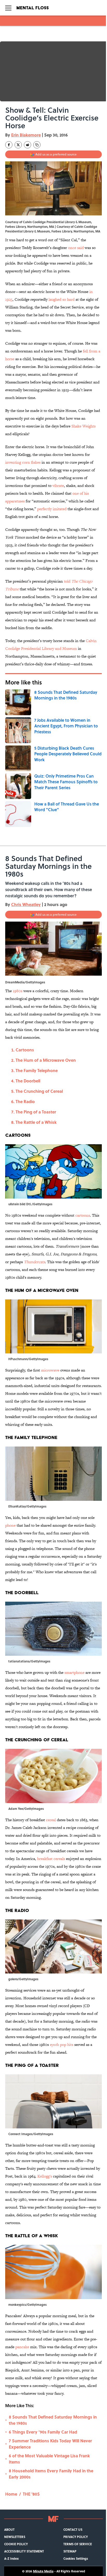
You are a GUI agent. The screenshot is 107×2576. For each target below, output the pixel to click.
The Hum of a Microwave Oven (46, 1060)
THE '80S (31, 2494)
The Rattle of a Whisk (36, 1122)
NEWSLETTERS (15, 2537)
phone (10, 1525)
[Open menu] (8, 8)
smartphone (74, 1672)
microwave (50, 1370)
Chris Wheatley (26, 904)
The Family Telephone (37, 1070)
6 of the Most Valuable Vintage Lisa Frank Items (49, 2459)
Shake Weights (83, 426)
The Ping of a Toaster (36, 1112)
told (68, 581)
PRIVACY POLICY (76, 2537)
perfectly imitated (52, 509)
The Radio (25, 1101)
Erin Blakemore (26, 135)
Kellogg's (45, 2176)
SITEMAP (70, 2551)
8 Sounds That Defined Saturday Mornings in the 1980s (53, 2420)
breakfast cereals (51, 1859)
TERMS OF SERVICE (78, 2544)
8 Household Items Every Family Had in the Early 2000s (51, 2474)
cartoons (83, 1215)
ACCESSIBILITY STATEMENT (24, 2551)
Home (11, 2494)
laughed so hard (62, 299)
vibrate (58, 485)
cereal (51, 1820)
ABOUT (9, 2529)
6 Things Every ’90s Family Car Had (43, 2432)
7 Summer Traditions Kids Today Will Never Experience (50, 2444)
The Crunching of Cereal (39, 1091)
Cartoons (25, 1050)
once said (76, 248)
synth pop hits (62, 2044)
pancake (22, 2347)
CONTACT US (73, 2529)
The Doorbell (28, 1081)
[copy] (37, 145)
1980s (18, 991)
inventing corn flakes (23, 462)
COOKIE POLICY (16, 2544)
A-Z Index (11, 2558)
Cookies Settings (76, 2558)
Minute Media (43, 2571)
